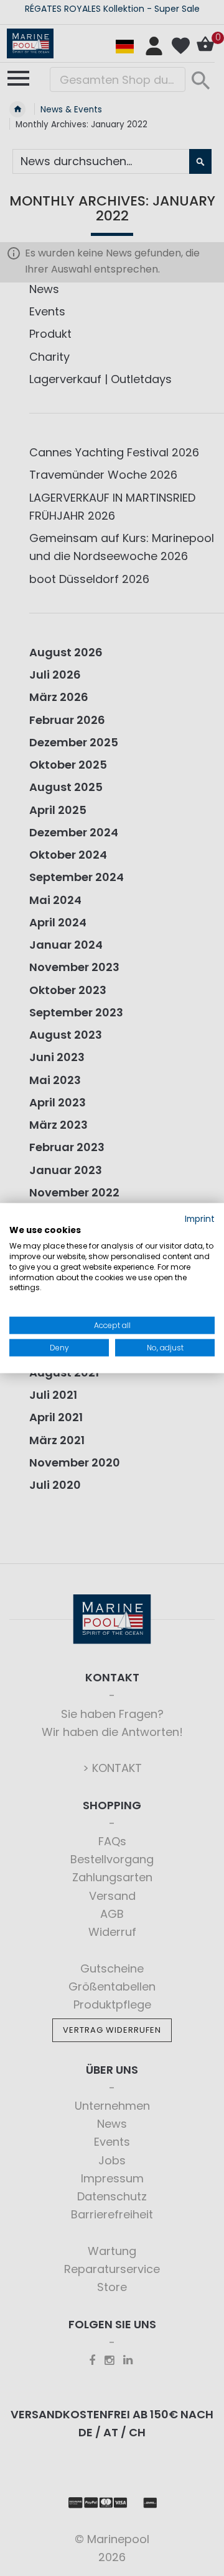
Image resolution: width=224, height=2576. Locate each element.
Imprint (200, 1218)
